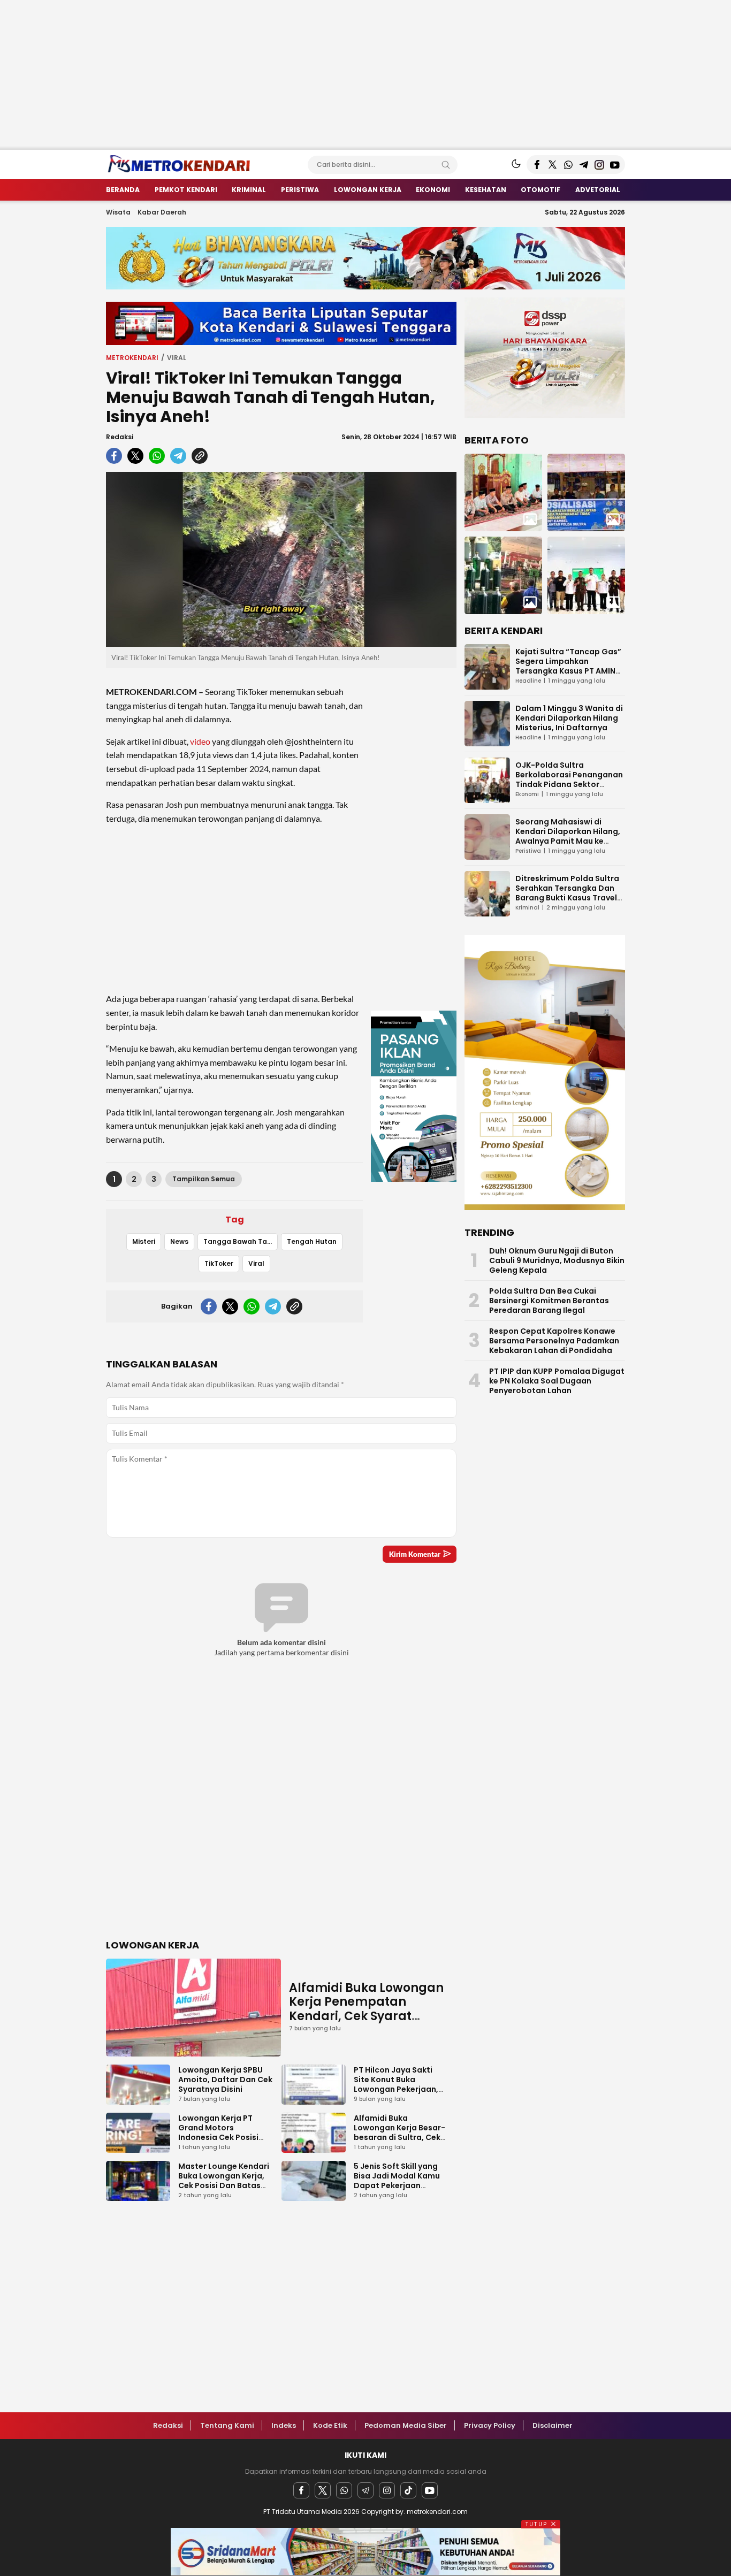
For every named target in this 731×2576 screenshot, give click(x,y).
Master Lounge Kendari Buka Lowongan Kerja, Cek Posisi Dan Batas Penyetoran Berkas (224, 2181)
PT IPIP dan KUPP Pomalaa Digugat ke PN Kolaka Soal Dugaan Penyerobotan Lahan (557, 1381)
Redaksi (120, 437)
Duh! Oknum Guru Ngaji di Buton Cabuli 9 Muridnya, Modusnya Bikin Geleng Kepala (557, 1260)
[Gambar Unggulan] (281, 560)
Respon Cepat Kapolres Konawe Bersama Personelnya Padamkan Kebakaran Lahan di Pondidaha (554, 1341)
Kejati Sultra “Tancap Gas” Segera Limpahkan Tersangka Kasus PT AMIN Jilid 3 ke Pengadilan (568, 666)
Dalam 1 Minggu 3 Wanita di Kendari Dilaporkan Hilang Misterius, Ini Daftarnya (569, 718)
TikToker (219, 1263)
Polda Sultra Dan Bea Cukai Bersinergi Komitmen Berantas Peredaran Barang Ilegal (549, 1301)
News (179, 1241)
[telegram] (178, 456)
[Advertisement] (321, 75)
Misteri (144, 1241)
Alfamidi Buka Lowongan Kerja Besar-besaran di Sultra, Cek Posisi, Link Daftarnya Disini (399, 2137)
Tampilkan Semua (204, 1179)
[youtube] (430, 2490)
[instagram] (387, 2490)
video (200, 741)
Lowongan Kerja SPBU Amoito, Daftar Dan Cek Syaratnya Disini (225, 2080)
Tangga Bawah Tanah (241, 1241)
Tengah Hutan (312, 1241)
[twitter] (135, 456)
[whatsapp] (157, 456)
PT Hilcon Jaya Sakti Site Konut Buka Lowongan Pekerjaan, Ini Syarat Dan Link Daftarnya (396, 2089)
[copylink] (200, 456)
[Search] (446, 165)
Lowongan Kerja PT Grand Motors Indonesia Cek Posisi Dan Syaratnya (218, 2132)
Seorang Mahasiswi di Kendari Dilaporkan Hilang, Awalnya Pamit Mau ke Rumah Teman (568, 836)
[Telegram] (365, 2490)
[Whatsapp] (344, 2490)
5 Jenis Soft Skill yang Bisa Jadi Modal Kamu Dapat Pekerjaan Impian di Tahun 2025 (397, 2181)
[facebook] (114, 456)
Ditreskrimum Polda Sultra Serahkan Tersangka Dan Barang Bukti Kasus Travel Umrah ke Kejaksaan (567, 893)
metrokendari (132, 358)
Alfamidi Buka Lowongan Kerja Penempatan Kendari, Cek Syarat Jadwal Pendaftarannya (366, 2009)
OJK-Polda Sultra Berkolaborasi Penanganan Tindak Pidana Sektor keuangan (569, 779)
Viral (177, 358)
